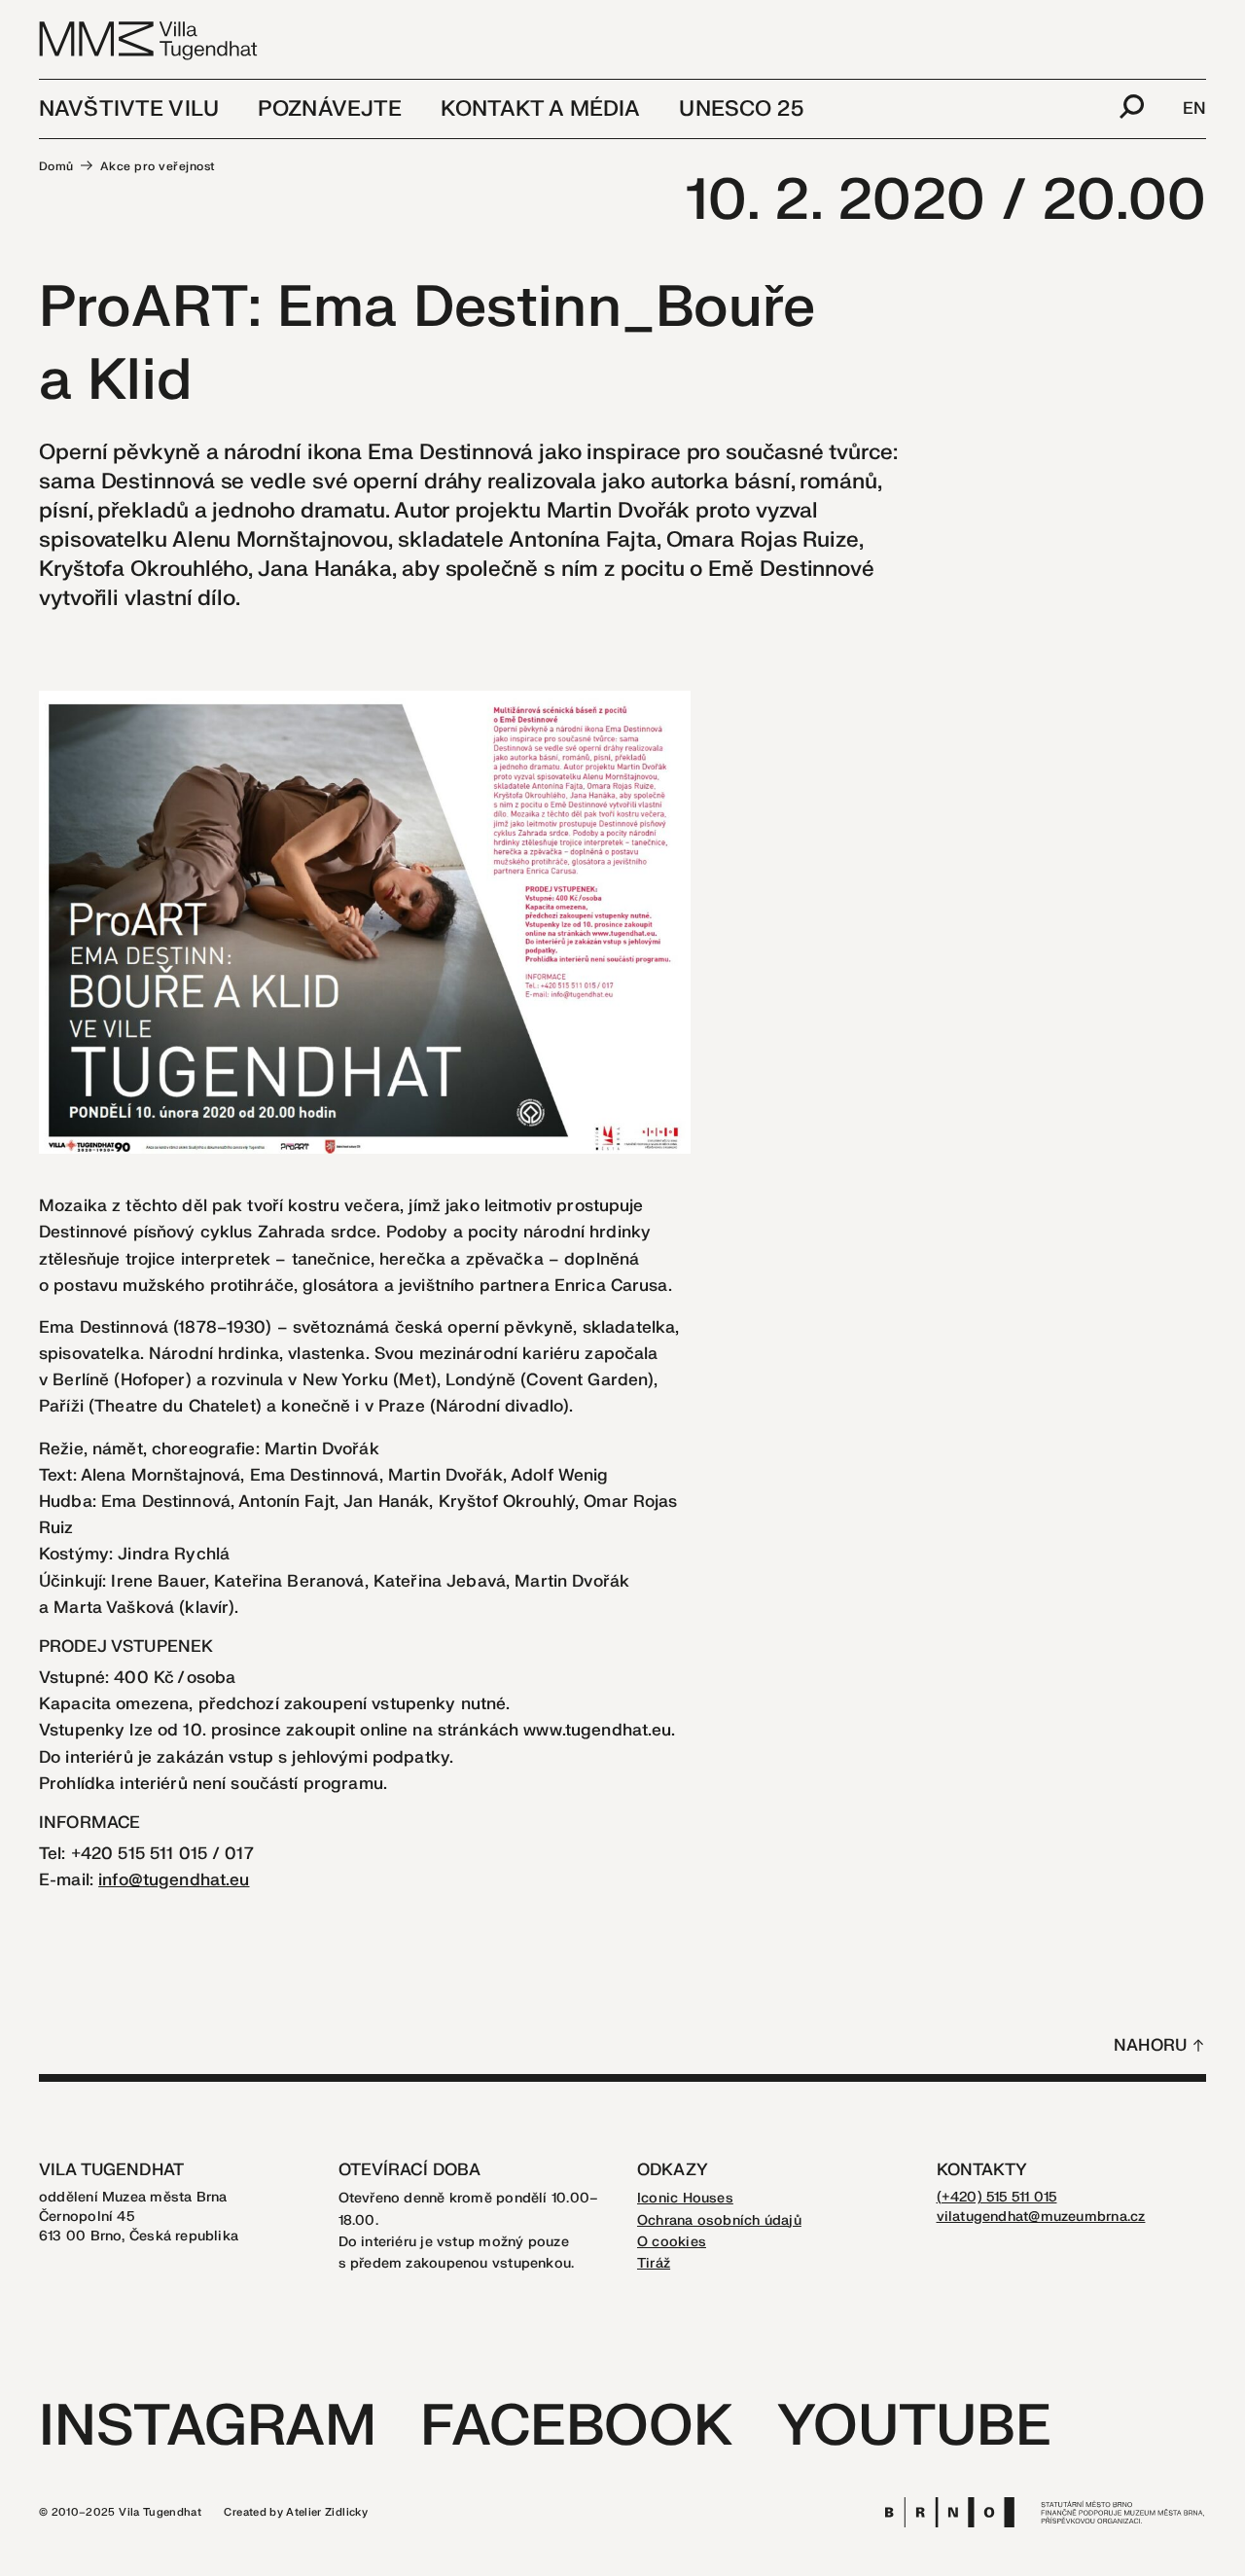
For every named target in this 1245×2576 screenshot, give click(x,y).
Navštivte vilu (129, 109)
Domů (56, 166)
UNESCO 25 (741, 109)
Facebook (576, 2427)
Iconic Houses (685, 2198)
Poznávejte (330, 109)
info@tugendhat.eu (174, 1880)
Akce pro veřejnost (158, 166)
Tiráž (654, 2263)
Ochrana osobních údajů (719, 2220)
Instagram (208, 2427)
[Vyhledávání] (1132, 109)
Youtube (914, 2427)
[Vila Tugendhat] (149, 39)
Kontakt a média (540, 109)
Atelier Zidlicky (327, 2512)
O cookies (672, 2242)
